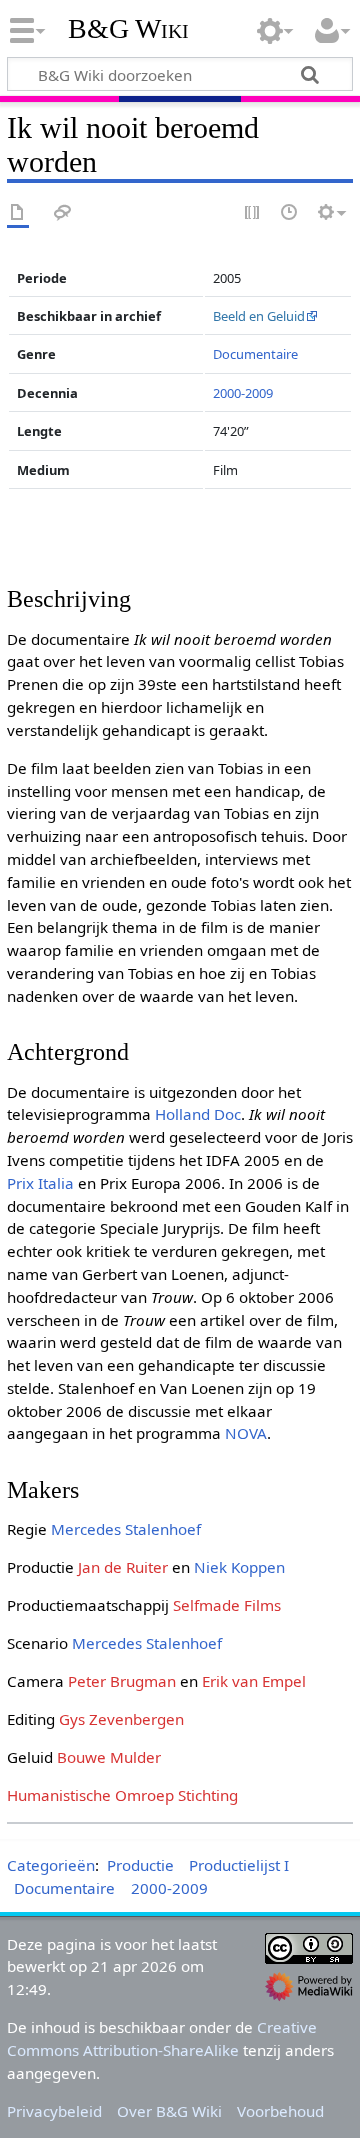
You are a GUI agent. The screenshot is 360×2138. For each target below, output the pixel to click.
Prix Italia (40, 1183)
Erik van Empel (254, 1681)
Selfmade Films (227, 1605)
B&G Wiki (128, 29)
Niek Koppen (239, 1567)
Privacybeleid (54, 2111)
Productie (140, 1865)
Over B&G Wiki (169, 2111)
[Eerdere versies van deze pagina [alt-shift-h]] (290, 213)
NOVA (246, 1433)
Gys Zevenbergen (121, 1719)
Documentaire (255, 354)
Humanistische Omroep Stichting (122, 1795)
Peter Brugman (122, 1681)
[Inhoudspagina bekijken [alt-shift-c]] (18, 213)
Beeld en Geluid (259, 316)
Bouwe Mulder (109, 1757)
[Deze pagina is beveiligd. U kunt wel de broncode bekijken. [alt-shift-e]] (253, 213)
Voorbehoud (280, 2111)
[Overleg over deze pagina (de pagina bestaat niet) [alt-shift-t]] (63, 213)
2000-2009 (243, 393)
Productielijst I (239, 1865)
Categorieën (51, 1865)
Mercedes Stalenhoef (126, 1529)
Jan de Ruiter (123, 1567)
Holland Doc (198, 1114)
